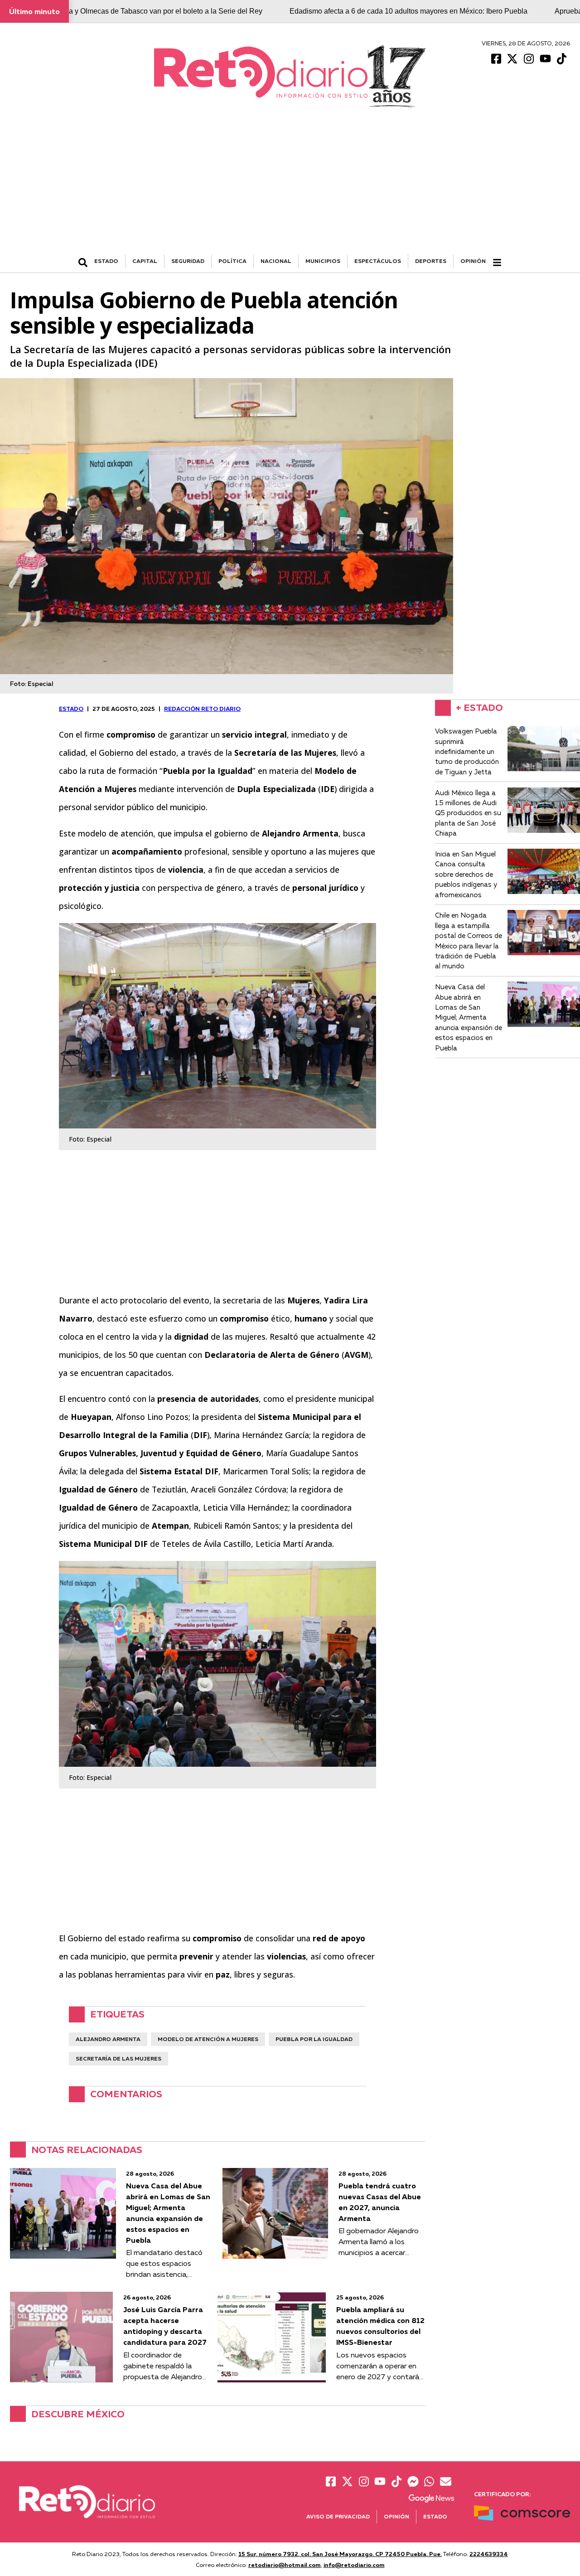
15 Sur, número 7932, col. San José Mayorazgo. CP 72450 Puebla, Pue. (340, 2554)
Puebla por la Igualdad (314, 2039)
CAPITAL (145, 261)
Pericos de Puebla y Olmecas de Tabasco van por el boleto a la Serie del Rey (138, 11)
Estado (435, 2516)
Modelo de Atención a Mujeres (208, 2039)
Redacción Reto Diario (202, 709)
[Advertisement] (290, 186)
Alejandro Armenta (108, 2039)
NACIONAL (276, 261)
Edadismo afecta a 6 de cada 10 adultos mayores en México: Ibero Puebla (408, 11)
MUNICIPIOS (323, 261)
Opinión (473, 261)
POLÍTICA (232, 261)
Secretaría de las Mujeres (118, 2058)
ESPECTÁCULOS (378, 261)
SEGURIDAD (188, 261)
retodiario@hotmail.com (285, 2565)
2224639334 (489, 2554)
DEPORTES (431, 261)
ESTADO (106, 261)
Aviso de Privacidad (338, 2516)
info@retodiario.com (354, 2565)
